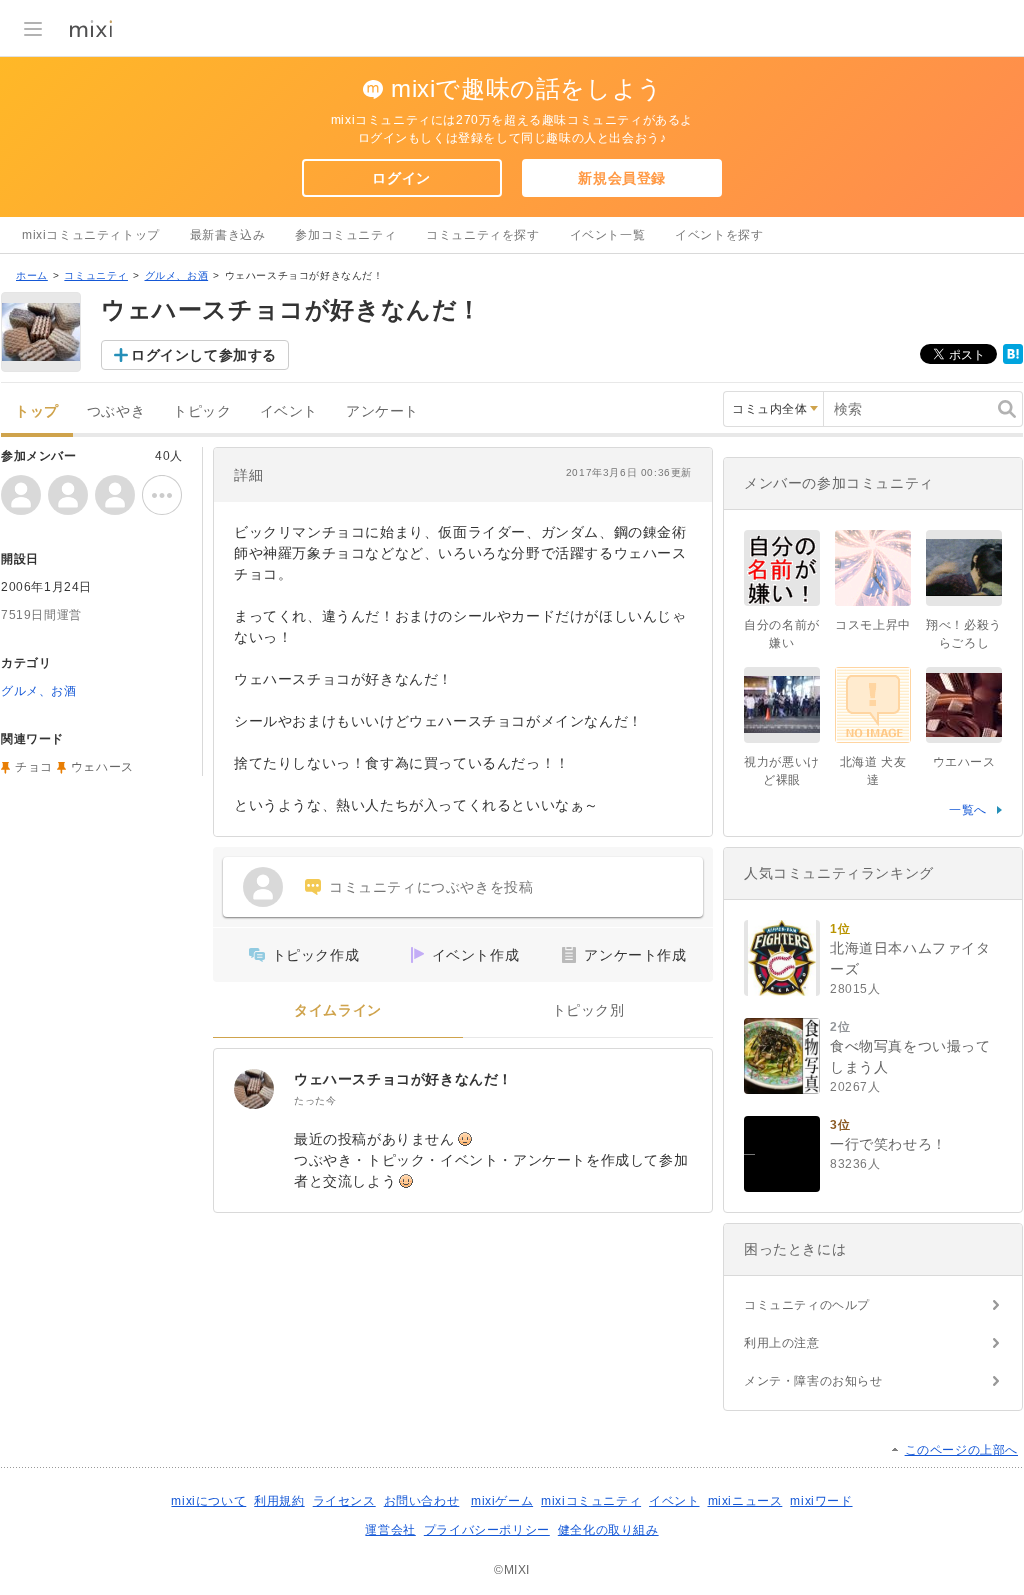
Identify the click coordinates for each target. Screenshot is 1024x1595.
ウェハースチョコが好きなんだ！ (403, 1079)
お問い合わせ (422, 1501)
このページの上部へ (961, 1450)
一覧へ (968, 810)
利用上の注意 (782, 1343)
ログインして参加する (204, 355)
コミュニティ (96, 275)
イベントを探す (719, 235)
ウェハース (102, 767)
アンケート (382, 411)
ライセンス (344, 1501)
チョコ (34, 767)
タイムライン (338, 1010)
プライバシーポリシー (487, 1530)
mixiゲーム (502, 1501)
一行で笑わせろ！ (888, 1144)
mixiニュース (745, 1501)
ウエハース (964, 762)
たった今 (315, 1100)
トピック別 (588, 1010)
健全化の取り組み (608, 1530)
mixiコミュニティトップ (91, 235)
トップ (37, 411)
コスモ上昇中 (873, 625)
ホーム (32, 275)
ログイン (401, 178)
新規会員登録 (622, 178)
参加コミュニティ (345, 235)
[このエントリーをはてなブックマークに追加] (1013, 360)
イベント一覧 (608, 235)
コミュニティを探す (482, 235)
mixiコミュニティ (591, 1501)
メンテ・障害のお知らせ (813, 1381)
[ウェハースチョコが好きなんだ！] (254, 1089)
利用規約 (279, 1501)
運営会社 (390, 1530)
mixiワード (821, 1501)
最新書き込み (228, 235)
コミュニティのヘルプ (807, 1305)
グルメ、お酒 (177, 275)
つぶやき (116, 411)
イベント (289, 411)
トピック (202, 411)
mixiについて (208, 1501)
